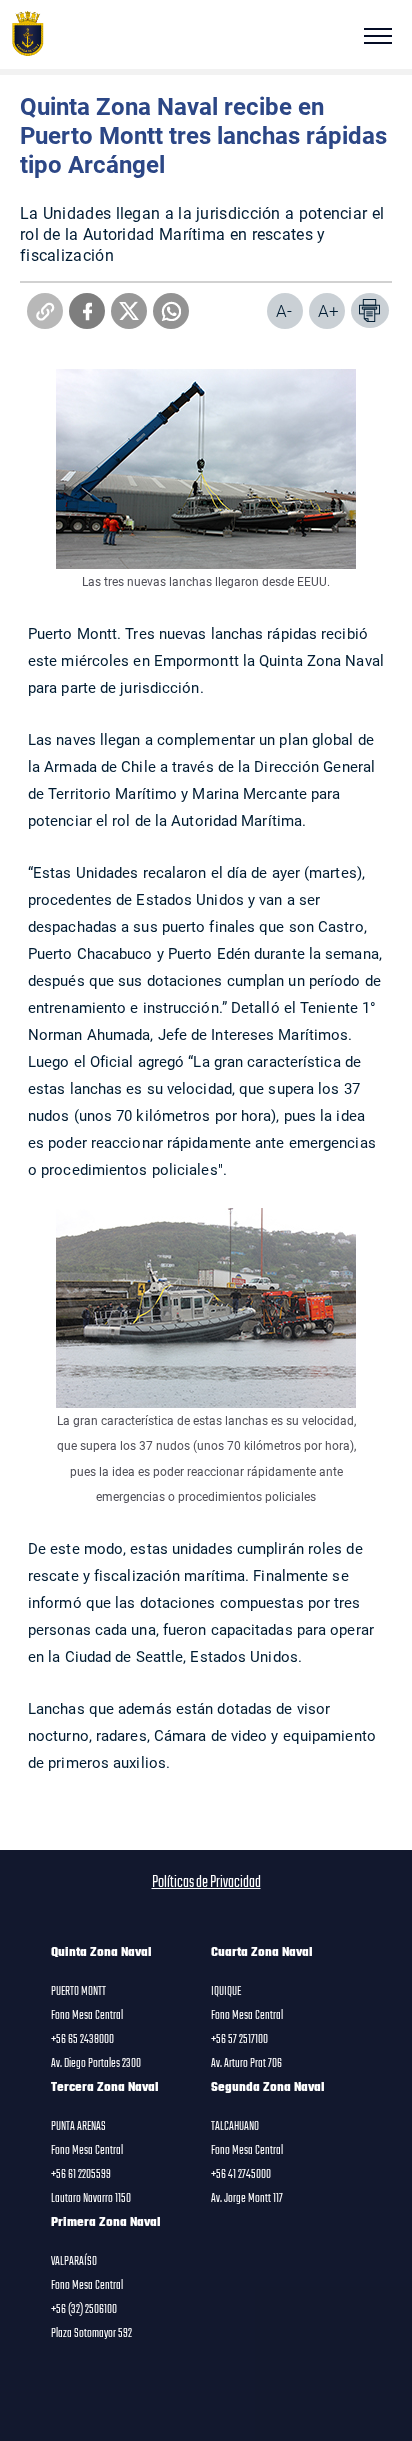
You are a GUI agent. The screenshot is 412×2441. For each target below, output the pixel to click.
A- (284, 310)
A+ (328, 310)
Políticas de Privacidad (206, 1883)
